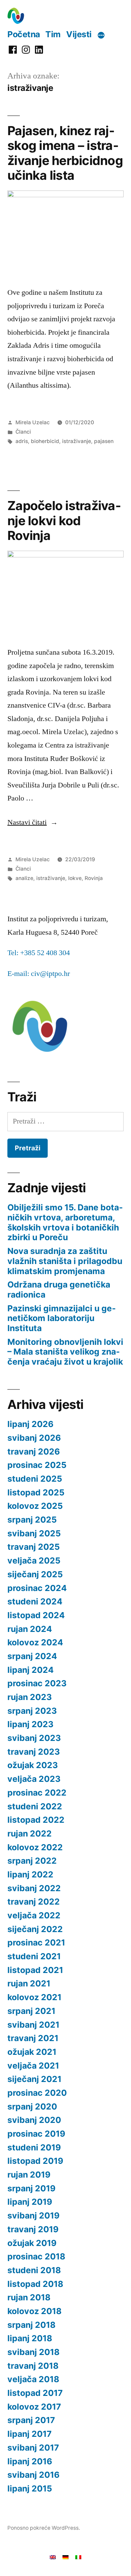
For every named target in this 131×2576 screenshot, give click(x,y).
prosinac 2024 (37, 1588)
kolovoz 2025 (35, 1506)
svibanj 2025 (34, 1533)
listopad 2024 (36, 1615)
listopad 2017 (35, 2393)
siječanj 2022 (35, 1929)
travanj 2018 (33, 2366)
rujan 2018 (29, 2297)
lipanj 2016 (30, 2461)
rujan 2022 (30, 1833)
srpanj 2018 (31, 2325)
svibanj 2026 (34, 1438)
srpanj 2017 (31, 2420)
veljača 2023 (34, 1779)
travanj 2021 (33, 2038)
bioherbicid (45, 441)
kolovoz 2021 (34, 1997)
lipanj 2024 (31, 1670)
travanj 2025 (34, 1547)
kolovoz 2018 (34, 2311)
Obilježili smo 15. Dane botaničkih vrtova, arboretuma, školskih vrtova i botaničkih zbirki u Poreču (65, 1222)
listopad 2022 (36, 1820)
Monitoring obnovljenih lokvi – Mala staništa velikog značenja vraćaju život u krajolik (65, 1352)
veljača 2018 (33, 2379)
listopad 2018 (35, 2284)
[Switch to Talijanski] (78, 2557)
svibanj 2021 (33, 2025)
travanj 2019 (33, 2229)
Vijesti (79, 34)
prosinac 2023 (37, 1683)
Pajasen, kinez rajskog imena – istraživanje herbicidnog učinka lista (65, 153)
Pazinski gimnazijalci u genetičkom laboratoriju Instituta (62, 1318)
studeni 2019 (34, 2147)
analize (24, 878)
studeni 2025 (35, 1479)
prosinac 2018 (36, 2256)
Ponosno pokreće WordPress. (44, 2528)
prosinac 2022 (37, 1793)
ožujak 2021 (32, 2052)
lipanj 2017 (30, 2434)
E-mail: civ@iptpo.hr (39, 974)
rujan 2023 (30, 1697)
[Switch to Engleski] (53, 2557)
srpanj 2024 (32, 1656)
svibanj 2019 (33, 2215)
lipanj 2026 (30, 1424)
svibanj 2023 (34, 1738)
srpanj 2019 (31, 2188)
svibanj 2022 (34, 1888)
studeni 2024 (35, 1601)
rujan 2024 (30, 1629)
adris (22, 441)
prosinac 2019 (36, 2134)
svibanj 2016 (33, 2475)
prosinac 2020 (37, 2093)
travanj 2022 (34, 1902)
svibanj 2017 (33, 2448)
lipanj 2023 (30, 1724)
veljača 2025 (34, 1560)
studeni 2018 (34, 2270)
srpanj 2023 (32, 1711)
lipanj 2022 (30, 1874)
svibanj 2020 (34, 2120)
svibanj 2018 (33, 2352)
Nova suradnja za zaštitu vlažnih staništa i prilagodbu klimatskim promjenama (65, 1261)
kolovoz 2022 (35, 1847)
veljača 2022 (34, 1915)
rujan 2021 (29, 1983)
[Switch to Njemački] (65, 2557)
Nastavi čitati (33, 822)
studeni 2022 (35, 1806)
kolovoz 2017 (34, 2407)
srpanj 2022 (32, 1861)
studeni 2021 (34, 1956)
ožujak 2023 (33, 1765)
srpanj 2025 (32, 1520)
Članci (23, 432)
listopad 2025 (36, 1492)
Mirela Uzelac (33, 422)
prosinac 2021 (36, 1942)
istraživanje (77, 441)
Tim (53, 34)
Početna (24, 34)
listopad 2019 (35, 2161)
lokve (75, 878)
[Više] (101, 35)
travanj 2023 (34, 1752)
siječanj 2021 (34, 2079)
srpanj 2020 (32, 2106)
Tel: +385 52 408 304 (39, 953)
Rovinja (94, 878)
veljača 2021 (33, 2066)
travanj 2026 (34, 1451)
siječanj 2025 (35, 1574)
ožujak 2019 (32, 2243)
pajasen (104, 441)
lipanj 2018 (30, 2338)
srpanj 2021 (31, 2011)
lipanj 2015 (30, 2488)
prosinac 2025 (37, 1465)
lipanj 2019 (30, 2202)
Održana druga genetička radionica (59, 1290)
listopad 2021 (35, 1970)
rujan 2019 (29, 2175)
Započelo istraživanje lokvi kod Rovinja (64, 520)
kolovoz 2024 (35, 1642)
